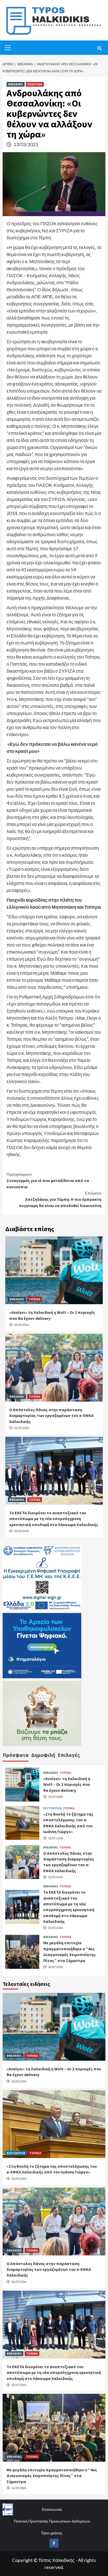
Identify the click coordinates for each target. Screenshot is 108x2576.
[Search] (99, 48)
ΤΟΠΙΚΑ (35, 1299)
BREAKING (16, 84)
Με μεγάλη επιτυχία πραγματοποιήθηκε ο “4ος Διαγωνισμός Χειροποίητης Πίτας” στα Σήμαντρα (52, 2476)
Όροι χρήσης (52, 2533)
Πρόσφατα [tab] (16, 1755)
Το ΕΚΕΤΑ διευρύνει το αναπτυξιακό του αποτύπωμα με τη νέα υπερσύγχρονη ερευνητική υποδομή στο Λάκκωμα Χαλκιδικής (54, 1519)
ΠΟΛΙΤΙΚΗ (35, 84)
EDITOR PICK (52, 1808)
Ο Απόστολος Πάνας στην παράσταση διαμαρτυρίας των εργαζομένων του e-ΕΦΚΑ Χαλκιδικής (51, 1416)
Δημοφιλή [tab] (43, 1755)
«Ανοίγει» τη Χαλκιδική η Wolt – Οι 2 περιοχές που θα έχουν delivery (67, 1784)
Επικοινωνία (52, 2509)
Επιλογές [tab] (69, 1755)
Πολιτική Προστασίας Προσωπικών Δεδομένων (52, 2521)
